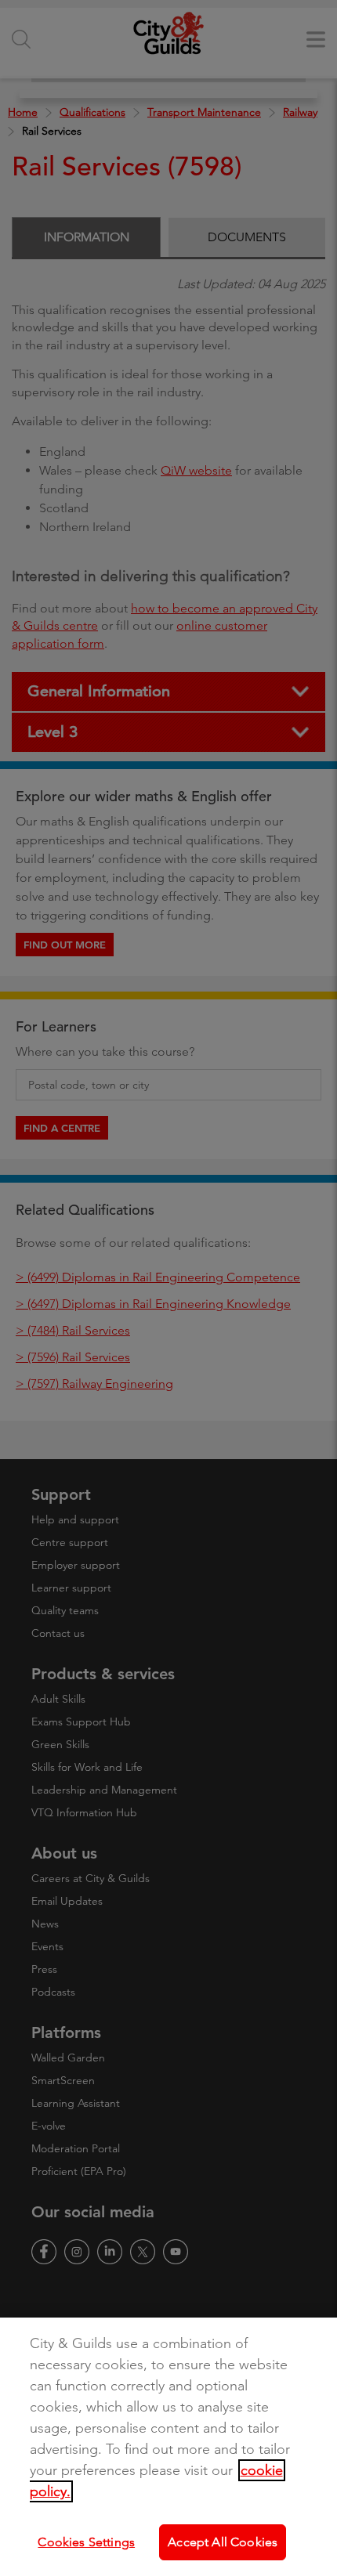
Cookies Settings (86, 2542)
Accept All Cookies (223, 2542)
